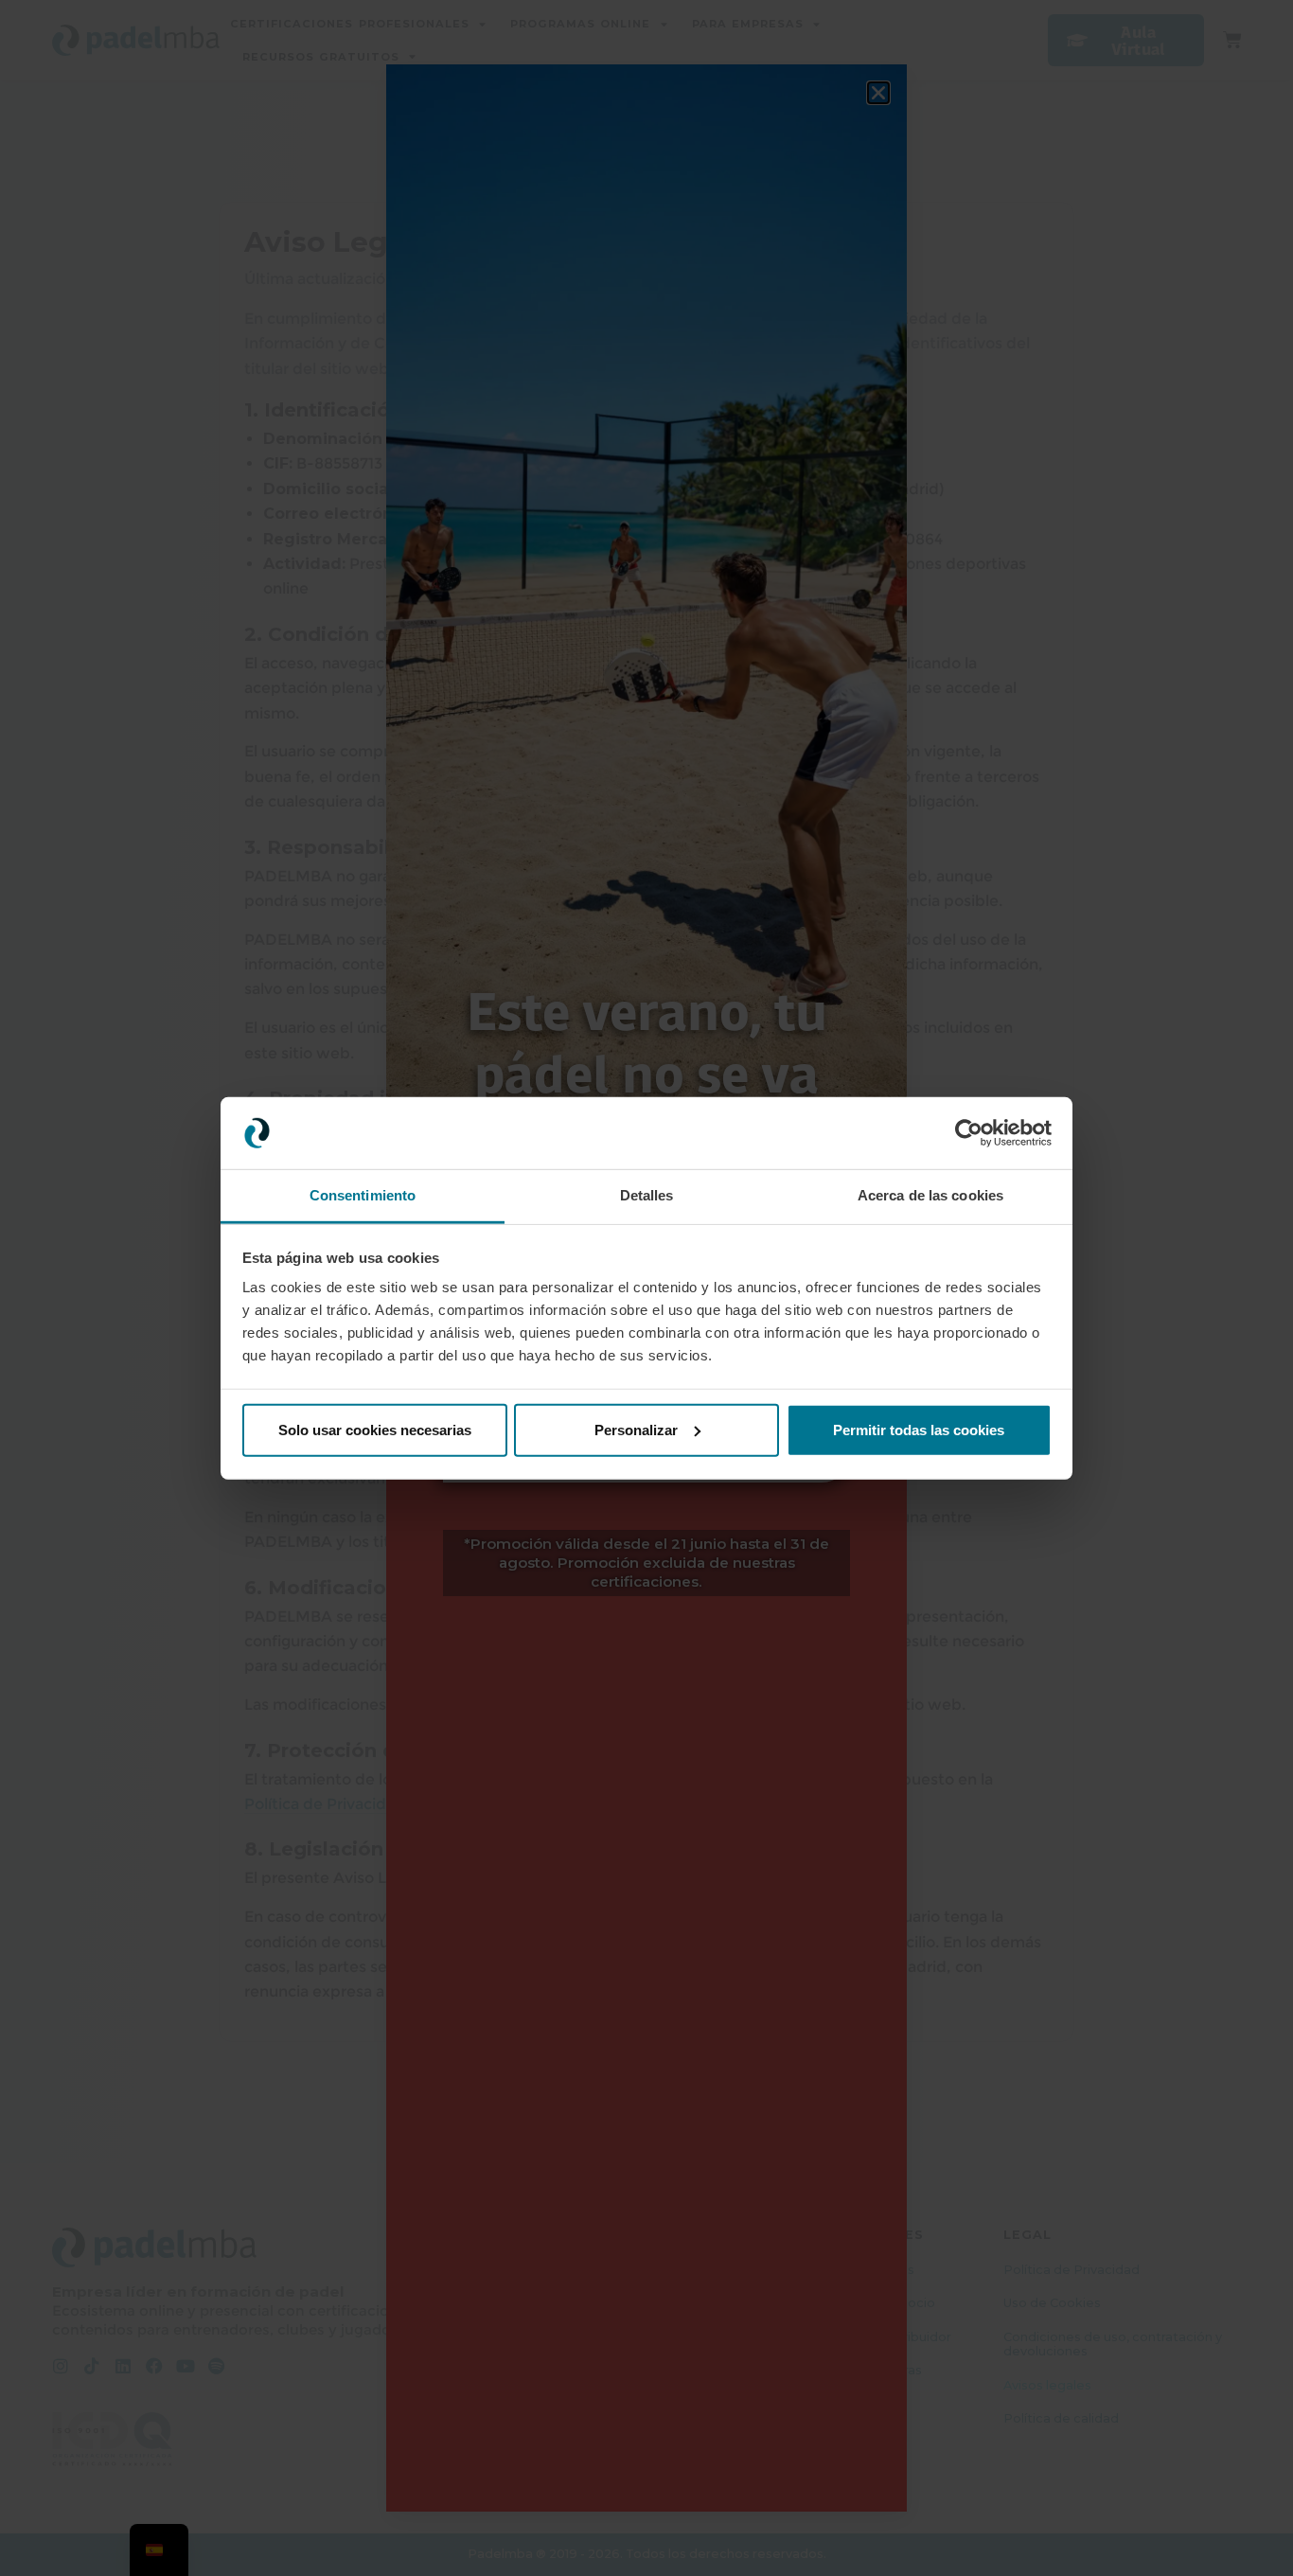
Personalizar (636, 1430)
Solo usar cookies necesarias (375, 1430)
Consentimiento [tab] (363, 1195)
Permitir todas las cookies (919, 1430)
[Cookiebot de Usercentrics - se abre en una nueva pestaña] (969, 1133)
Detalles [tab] (647, 1195)
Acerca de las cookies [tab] (930, 1195)
